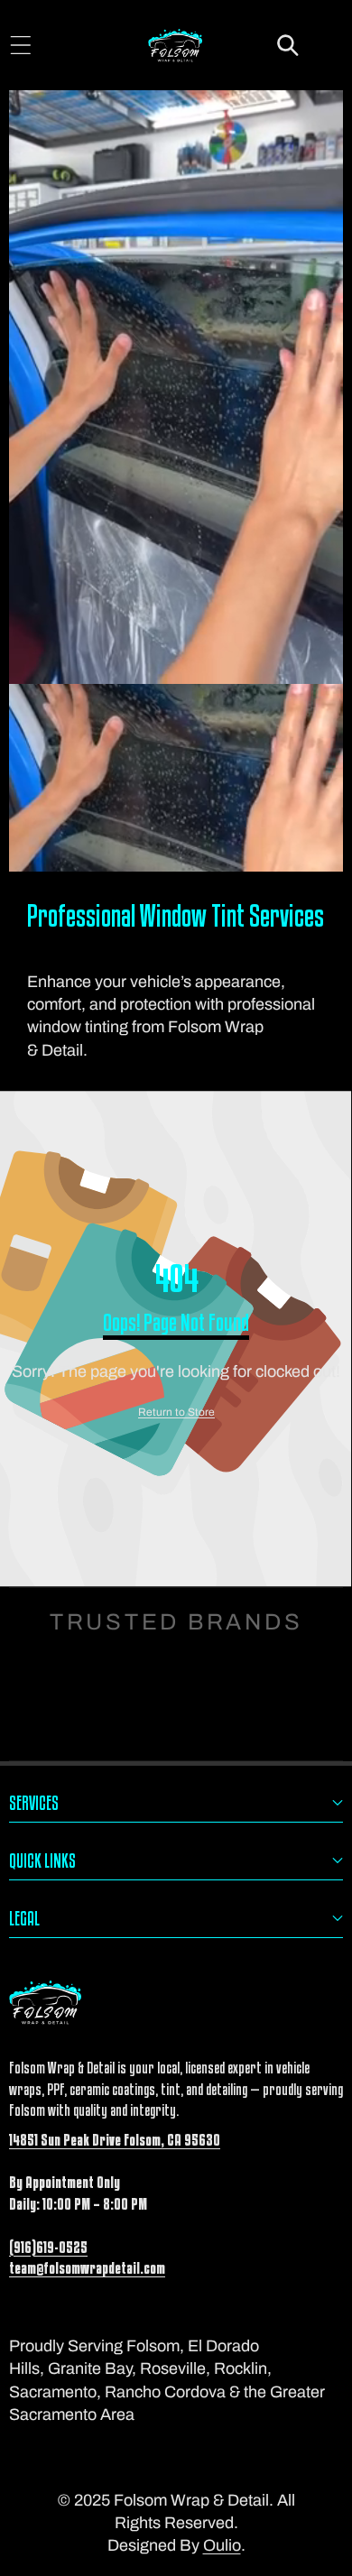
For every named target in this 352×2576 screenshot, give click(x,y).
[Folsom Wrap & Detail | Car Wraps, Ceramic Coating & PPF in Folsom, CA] (175, 48)
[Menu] (20, 46)
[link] (176, 1413)
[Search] (288, 46)
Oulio (222, 2545)
